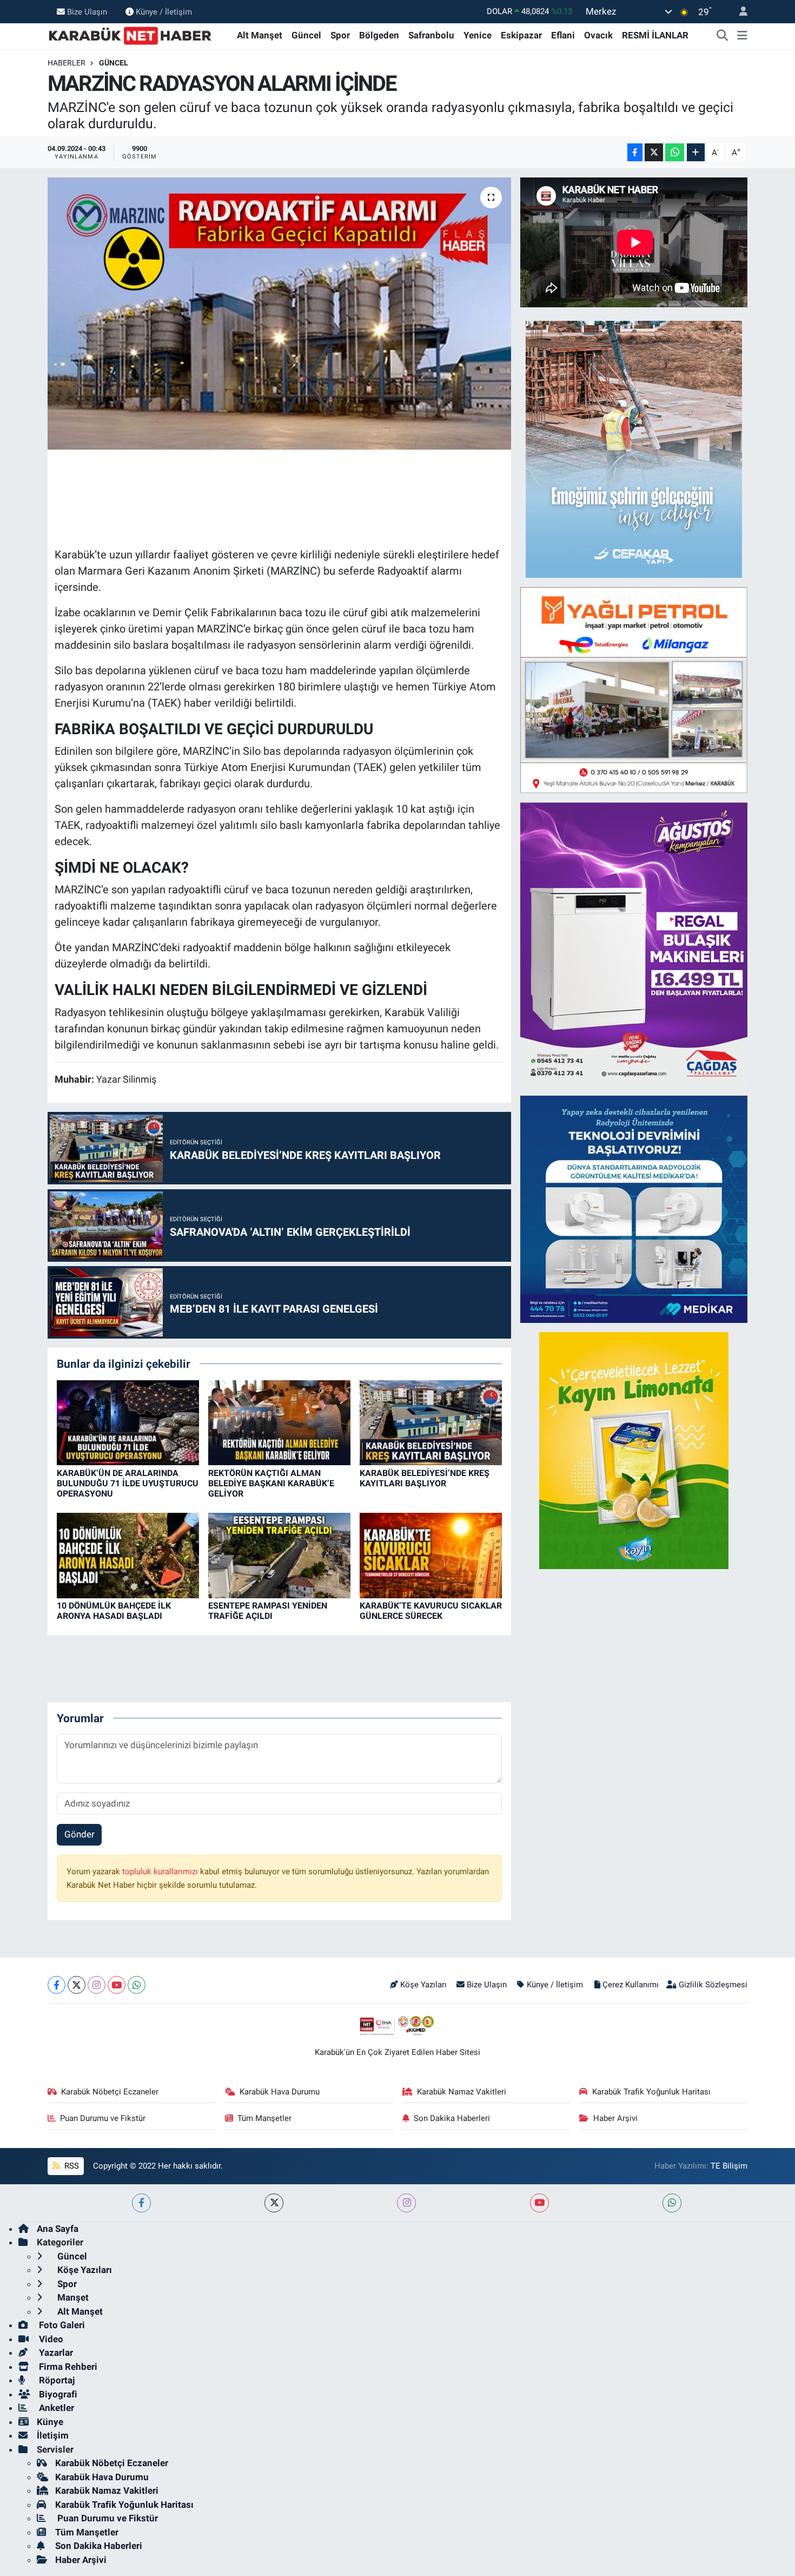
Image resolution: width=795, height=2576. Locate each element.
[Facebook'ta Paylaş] (635, 152)
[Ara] (723, 36)
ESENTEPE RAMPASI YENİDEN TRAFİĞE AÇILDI (268, 1611)
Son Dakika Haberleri (452, 2118)
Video (50, 2339)
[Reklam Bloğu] (634, 449)
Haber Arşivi (615, 2118)
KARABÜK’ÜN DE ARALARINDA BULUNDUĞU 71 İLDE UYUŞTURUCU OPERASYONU (128, 1483)
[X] (77, 1985)
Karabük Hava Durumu (280, 2092)
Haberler (67, 63)
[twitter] (274, 2203)
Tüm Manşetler (264, 2118)
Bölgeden (379, 35)
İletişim (53, 2435)
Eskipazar (521, 35)
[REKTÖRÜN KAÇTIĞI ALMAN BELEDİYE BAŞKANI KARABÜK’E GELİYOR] (279, 1422)
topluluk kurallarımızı (161, 1872)
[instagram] (406, 2203)
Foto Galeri (61, 2325)
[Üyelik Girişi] (739, 12)
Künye (50, 2422)
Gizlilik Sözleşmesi (713, 1985)
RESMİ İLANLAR (655, 35)
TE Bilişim (729, 2166)
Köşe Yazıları (423, 1985)
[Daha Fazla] (696, 152)
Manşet (72, 2297)
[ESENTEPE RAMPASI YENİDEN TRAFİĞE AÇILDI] (279, 1554)
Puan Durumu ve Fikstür (103, 2118)
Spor (340, 35)
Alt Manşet (260, 35)
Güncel (306, 35)
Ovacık (598, 35)
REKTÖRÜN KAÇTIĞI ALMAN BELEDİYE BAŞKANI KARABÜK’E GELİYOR (271, 1483)
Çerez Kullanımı (631, 1985)
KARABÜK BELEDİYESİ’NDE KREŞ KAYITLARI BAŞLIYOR (425, 1478)
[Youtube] (117, 1985)
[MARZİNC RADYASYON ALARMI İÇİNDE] (279, 313)
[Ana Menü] (742, 36)
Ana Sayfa (58, 2229)
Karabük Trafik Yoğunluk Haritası (651, 2092)
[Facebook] (57, 1985)
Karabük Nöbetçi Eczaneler (110, 2092)
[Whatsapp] (137, 1985)
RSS (71, 2166)
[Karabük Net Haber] (130, 35)
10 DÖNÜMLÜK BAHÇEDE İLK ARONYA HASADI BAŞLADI (114, 1611)
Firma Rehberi (67, 2367)
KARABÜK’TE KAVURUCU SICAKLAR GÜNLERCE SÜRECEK (431, 1611)
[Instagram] (97, 1985)
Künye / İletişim (164, 11)
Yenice (478, 35)
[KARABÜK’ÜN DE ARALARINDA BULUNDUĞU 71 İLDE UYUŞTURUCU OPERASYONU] (128, 1422)
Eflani (563, 35)
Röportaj (56, 2380)
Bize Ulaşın (87, 11)
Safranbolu (431, 35)
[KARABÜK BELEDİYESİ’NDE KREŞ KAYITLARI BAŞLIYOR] (431, 1422)
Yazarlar (55, 2353)
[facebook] (141, 2203)
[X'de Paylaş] (654, 152)
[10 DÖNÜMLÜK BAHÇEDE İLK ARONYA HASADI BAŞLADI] (128, 1554)
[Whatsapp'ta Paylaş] (675, 152)
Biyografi (57, 2394)
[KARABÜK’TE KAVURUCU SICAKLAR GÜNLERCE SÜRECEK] (431, 1554)
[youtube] (539, 2203)
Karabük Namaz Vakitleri (462, 2092)
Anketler (55, 2408)
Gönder (79, 1834)
